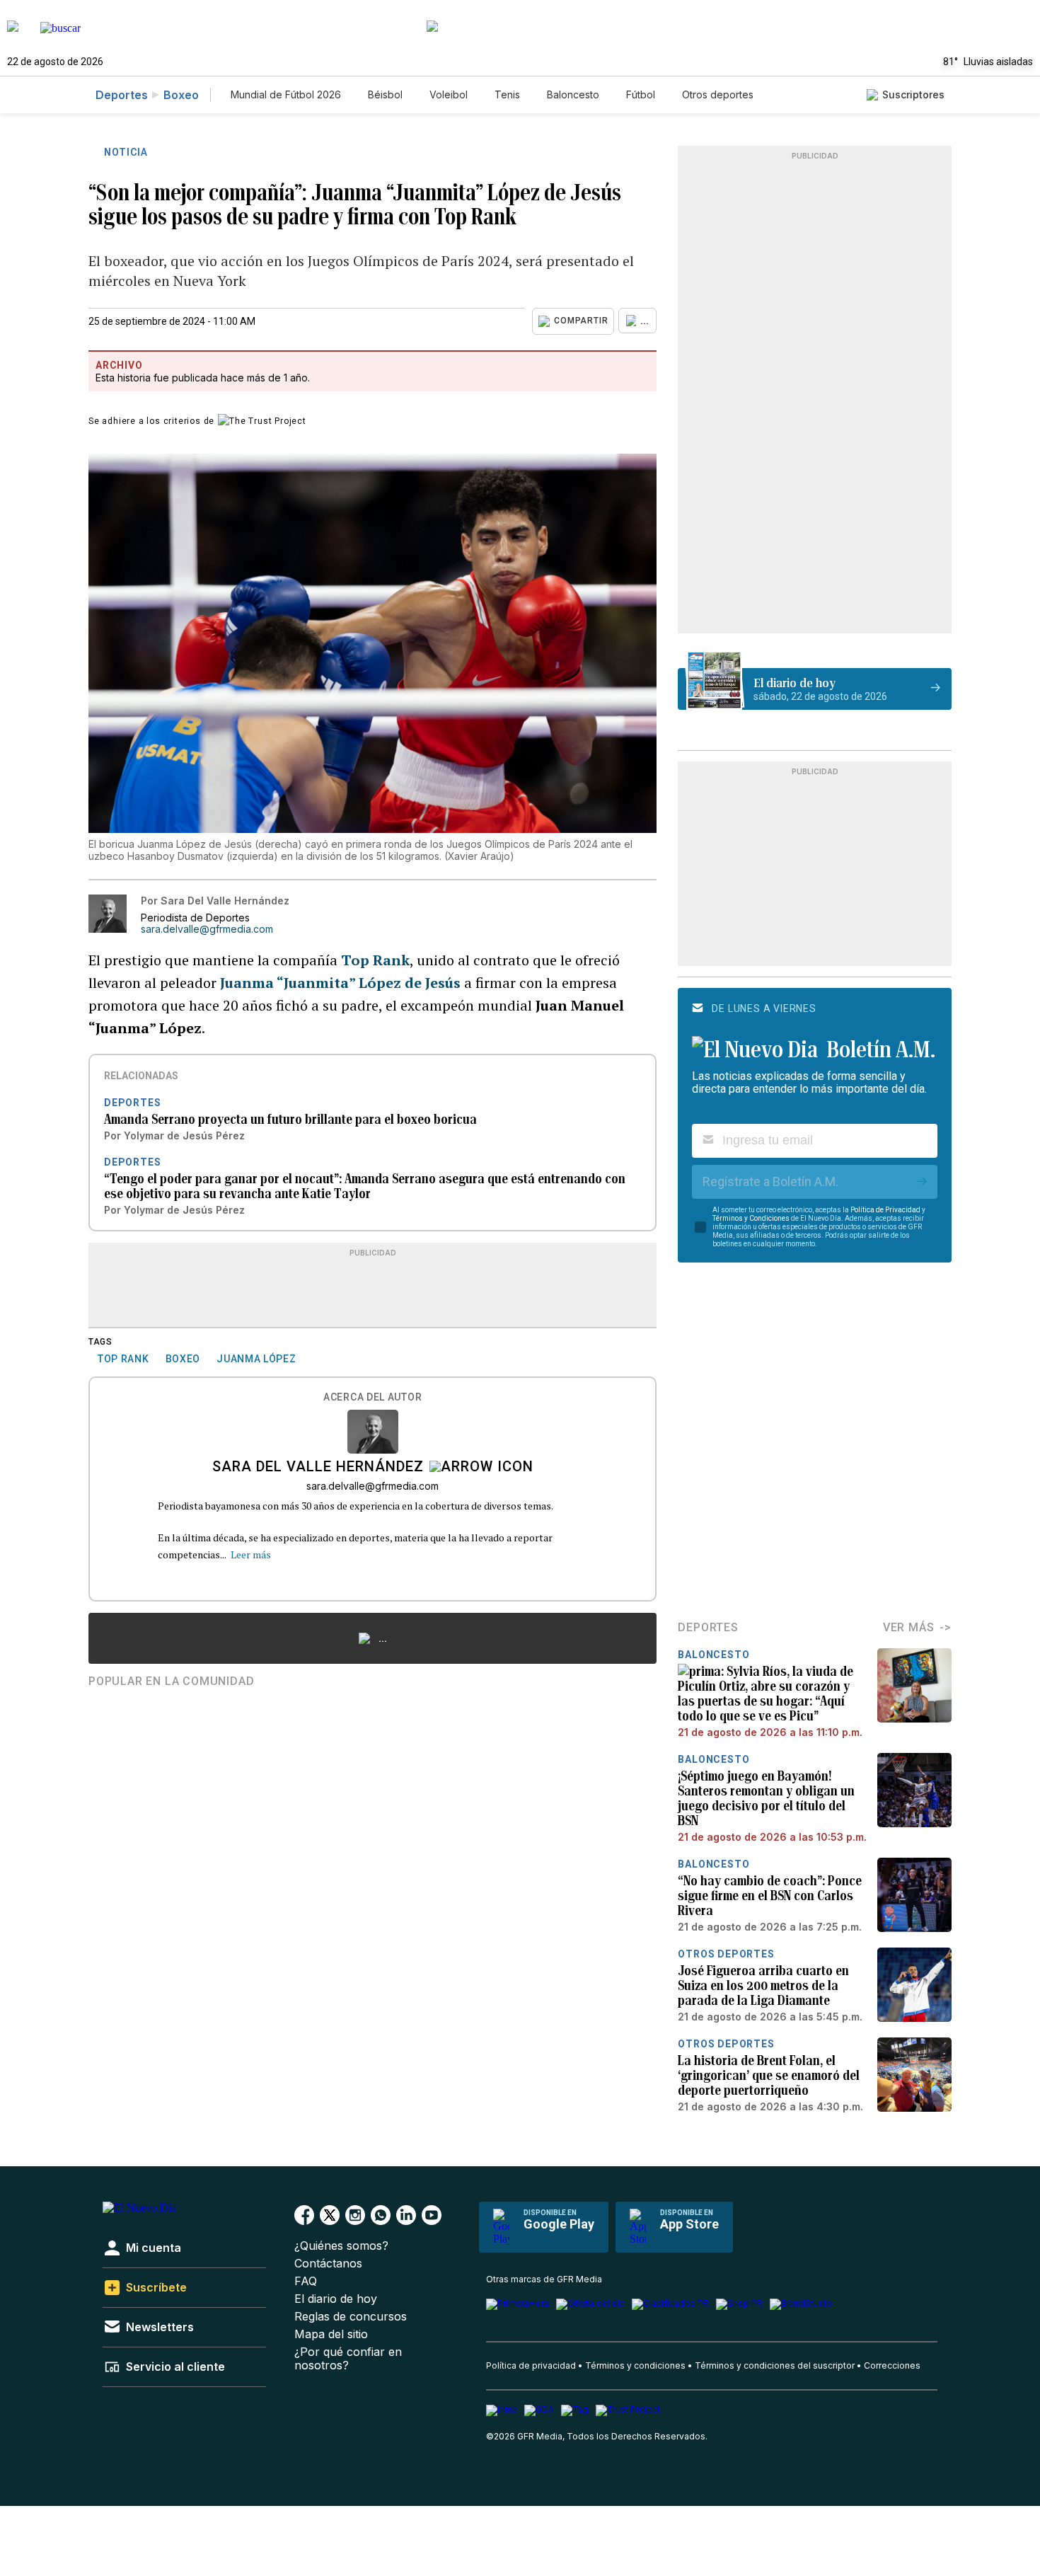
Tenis (507, 94)
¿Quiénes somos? (341, 2246)
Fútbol (641, 94)
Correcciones (892, 2365)
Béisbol (385, 94)
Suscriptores (913, 94)
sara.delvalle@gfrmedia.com (207, 929)
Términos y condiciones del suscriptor (775, 2365)
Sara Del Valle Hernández (318, 1468)
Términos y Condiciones (751, 1218)
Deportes (122, 95)
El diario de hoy (336, 2299)
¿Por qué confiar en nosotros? (348, 2359)
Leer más (251, 1554)
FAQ (306, 2281)
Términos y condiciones (635, 2365)
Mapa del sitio (331, 2334)
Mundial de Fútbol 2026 (286, 94)
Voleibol (449, 94)
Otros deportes (718, 94)
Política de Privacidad (885, 1210)
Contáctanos (328, 2264)
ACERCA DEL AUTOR (372, 1397)
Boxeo (181, 95)
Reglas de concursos (351, 2317)
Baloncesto (573, 94)
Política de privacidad (531, 2365)
